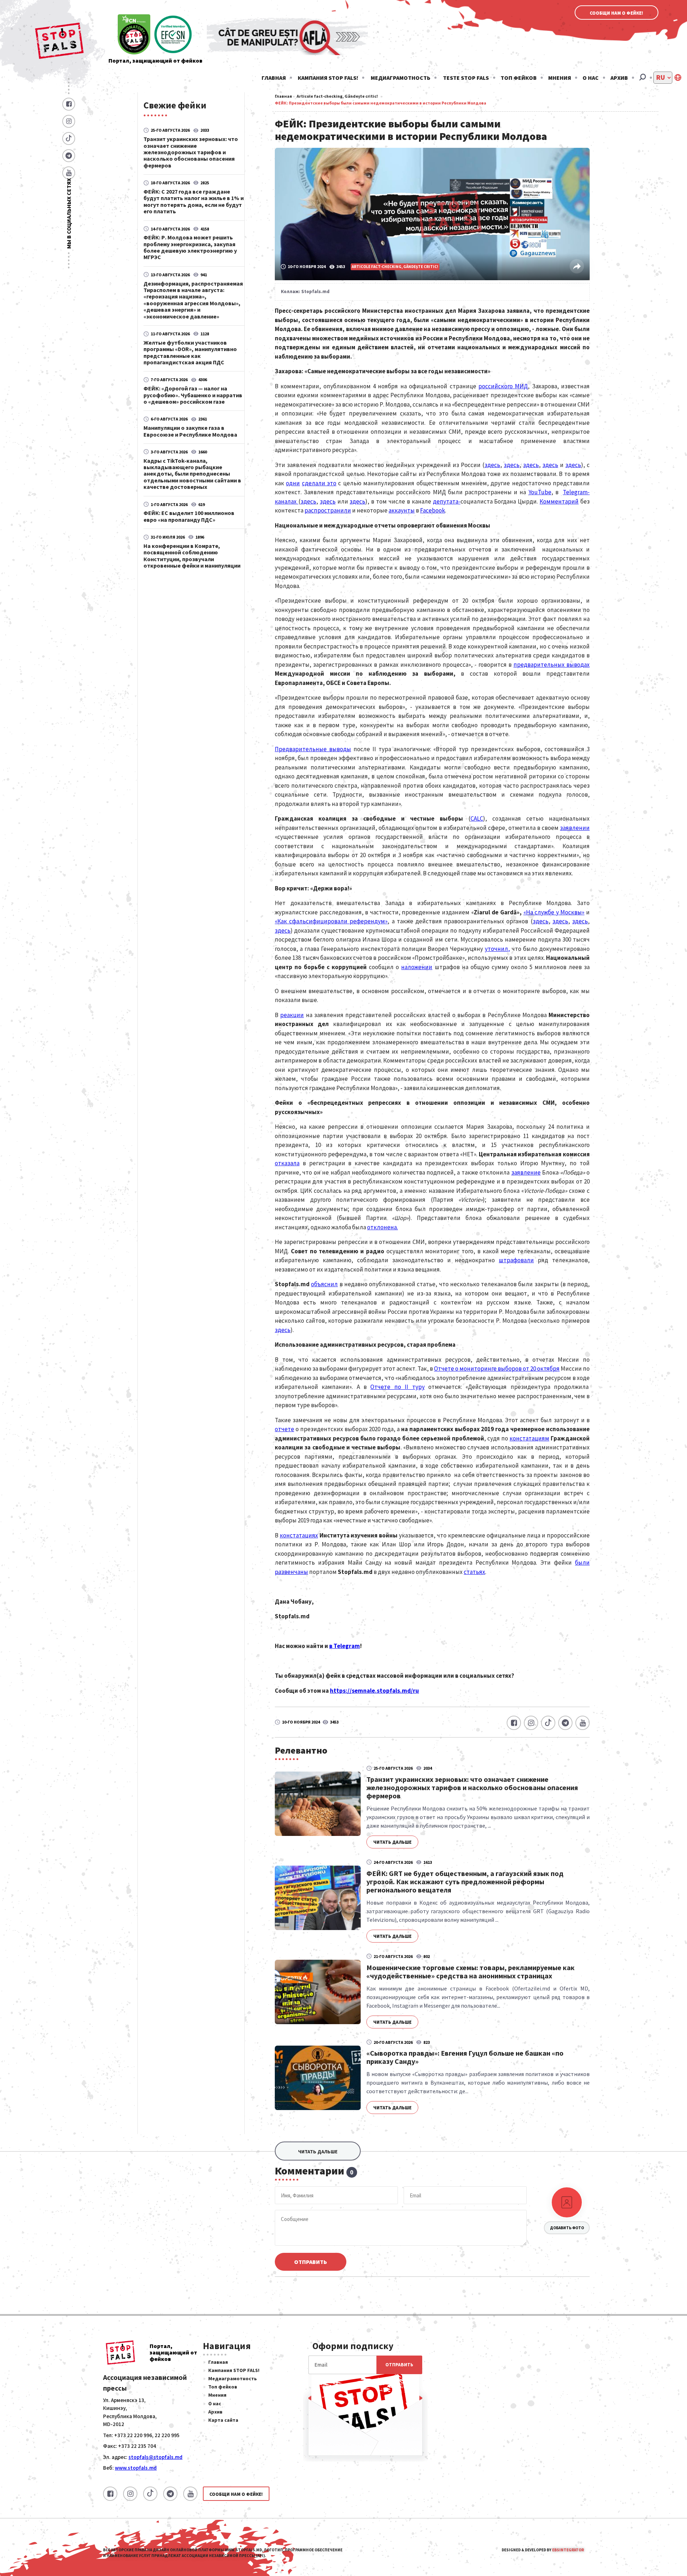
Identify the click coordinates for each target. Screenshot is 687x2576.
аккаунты (402, 510)
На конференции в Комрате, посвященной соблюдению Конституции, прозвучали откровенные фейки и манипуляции (192, 556)
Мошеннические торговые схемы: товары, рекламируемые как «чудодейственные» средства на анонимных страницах (471, 1972)
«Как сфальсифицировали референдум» (331, 921)
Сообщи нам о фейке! (617, 13)
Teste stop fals (466, 78)
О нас (591, 78)
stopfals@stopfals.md (155, 2457)
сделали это (319, 483)
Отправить (311, 2262)
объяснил (324, 1284)
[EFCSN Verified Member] (173, 35)
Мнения (560, 78)
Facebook (433, 510)
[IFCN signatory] (134, 35)
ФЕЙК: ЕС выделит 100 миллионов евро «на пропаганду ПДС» (189, 516)
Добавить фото (567, 2228)
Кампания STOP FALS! (328, 78)
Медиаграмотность (401, 78)
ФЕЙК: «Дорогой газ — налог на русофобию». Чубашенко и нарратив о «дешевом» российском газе (193, 395)
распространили (328, 510)
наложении (417, 967)
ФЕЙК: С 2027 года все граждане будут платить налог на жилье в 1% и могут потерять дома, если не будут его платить (194, 201)
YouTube (540, 492)
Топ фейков (519, 78)
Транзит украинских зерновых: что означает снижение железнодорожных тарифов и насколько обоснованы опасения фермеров (191, 152)
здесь (492, 465)
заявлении (575, 828)
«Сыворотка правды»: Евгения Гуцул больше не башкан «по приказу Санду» (465, 2057)
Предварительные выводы (313, 749)
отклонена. (383, 1227)
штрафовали (516, 1260)
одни (293, 483)
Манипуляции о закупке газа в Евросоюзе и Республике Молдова (190, 431)
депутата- (447, 501)
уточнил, (497, 949)
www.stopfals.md (136, 2468)
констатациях (299, 1535)
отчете (284, 1429)
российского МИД (503, 386)
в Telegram (345, 1646)
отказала (287, 1163)
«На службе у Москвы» (554, 912)
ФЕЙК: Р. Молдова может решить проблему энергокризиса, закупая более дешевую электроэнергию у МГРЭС (190, 247)
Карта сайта (223, 2420)
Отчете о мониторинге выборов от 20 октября (497, 1369)
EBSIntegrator (568, 2550)
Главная (274, 78)
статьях (474, 1572)
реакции (292, 1015)
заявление (526, 1172)
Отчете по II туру (397, 1387)
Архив (619, 78)
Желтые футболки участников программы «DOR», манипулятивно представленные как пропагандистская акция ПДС (190, 352)
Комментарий (559, 501)
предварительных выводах (552, 665)
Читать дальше (392, 1842)
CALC (477, 818)
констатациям (529, 1438)
